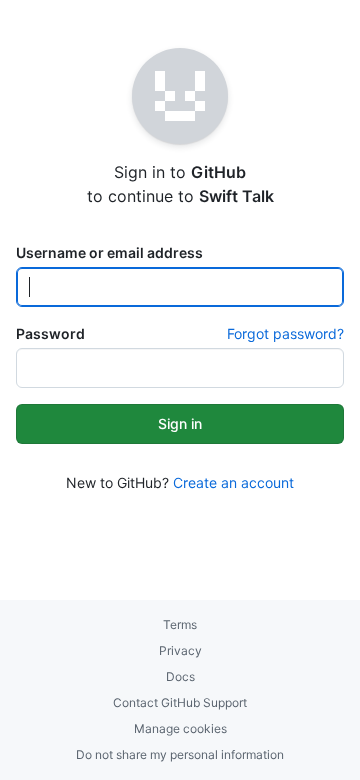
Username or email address (109, 252)
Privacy (180, 650)
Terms (180, 624)
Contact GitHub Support (180, 702)
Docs (180, 676)
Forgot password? (285, 333)
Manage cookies (180, 728)
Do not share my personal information (180, 754)
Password (50, 333)
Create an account (233, 482)
